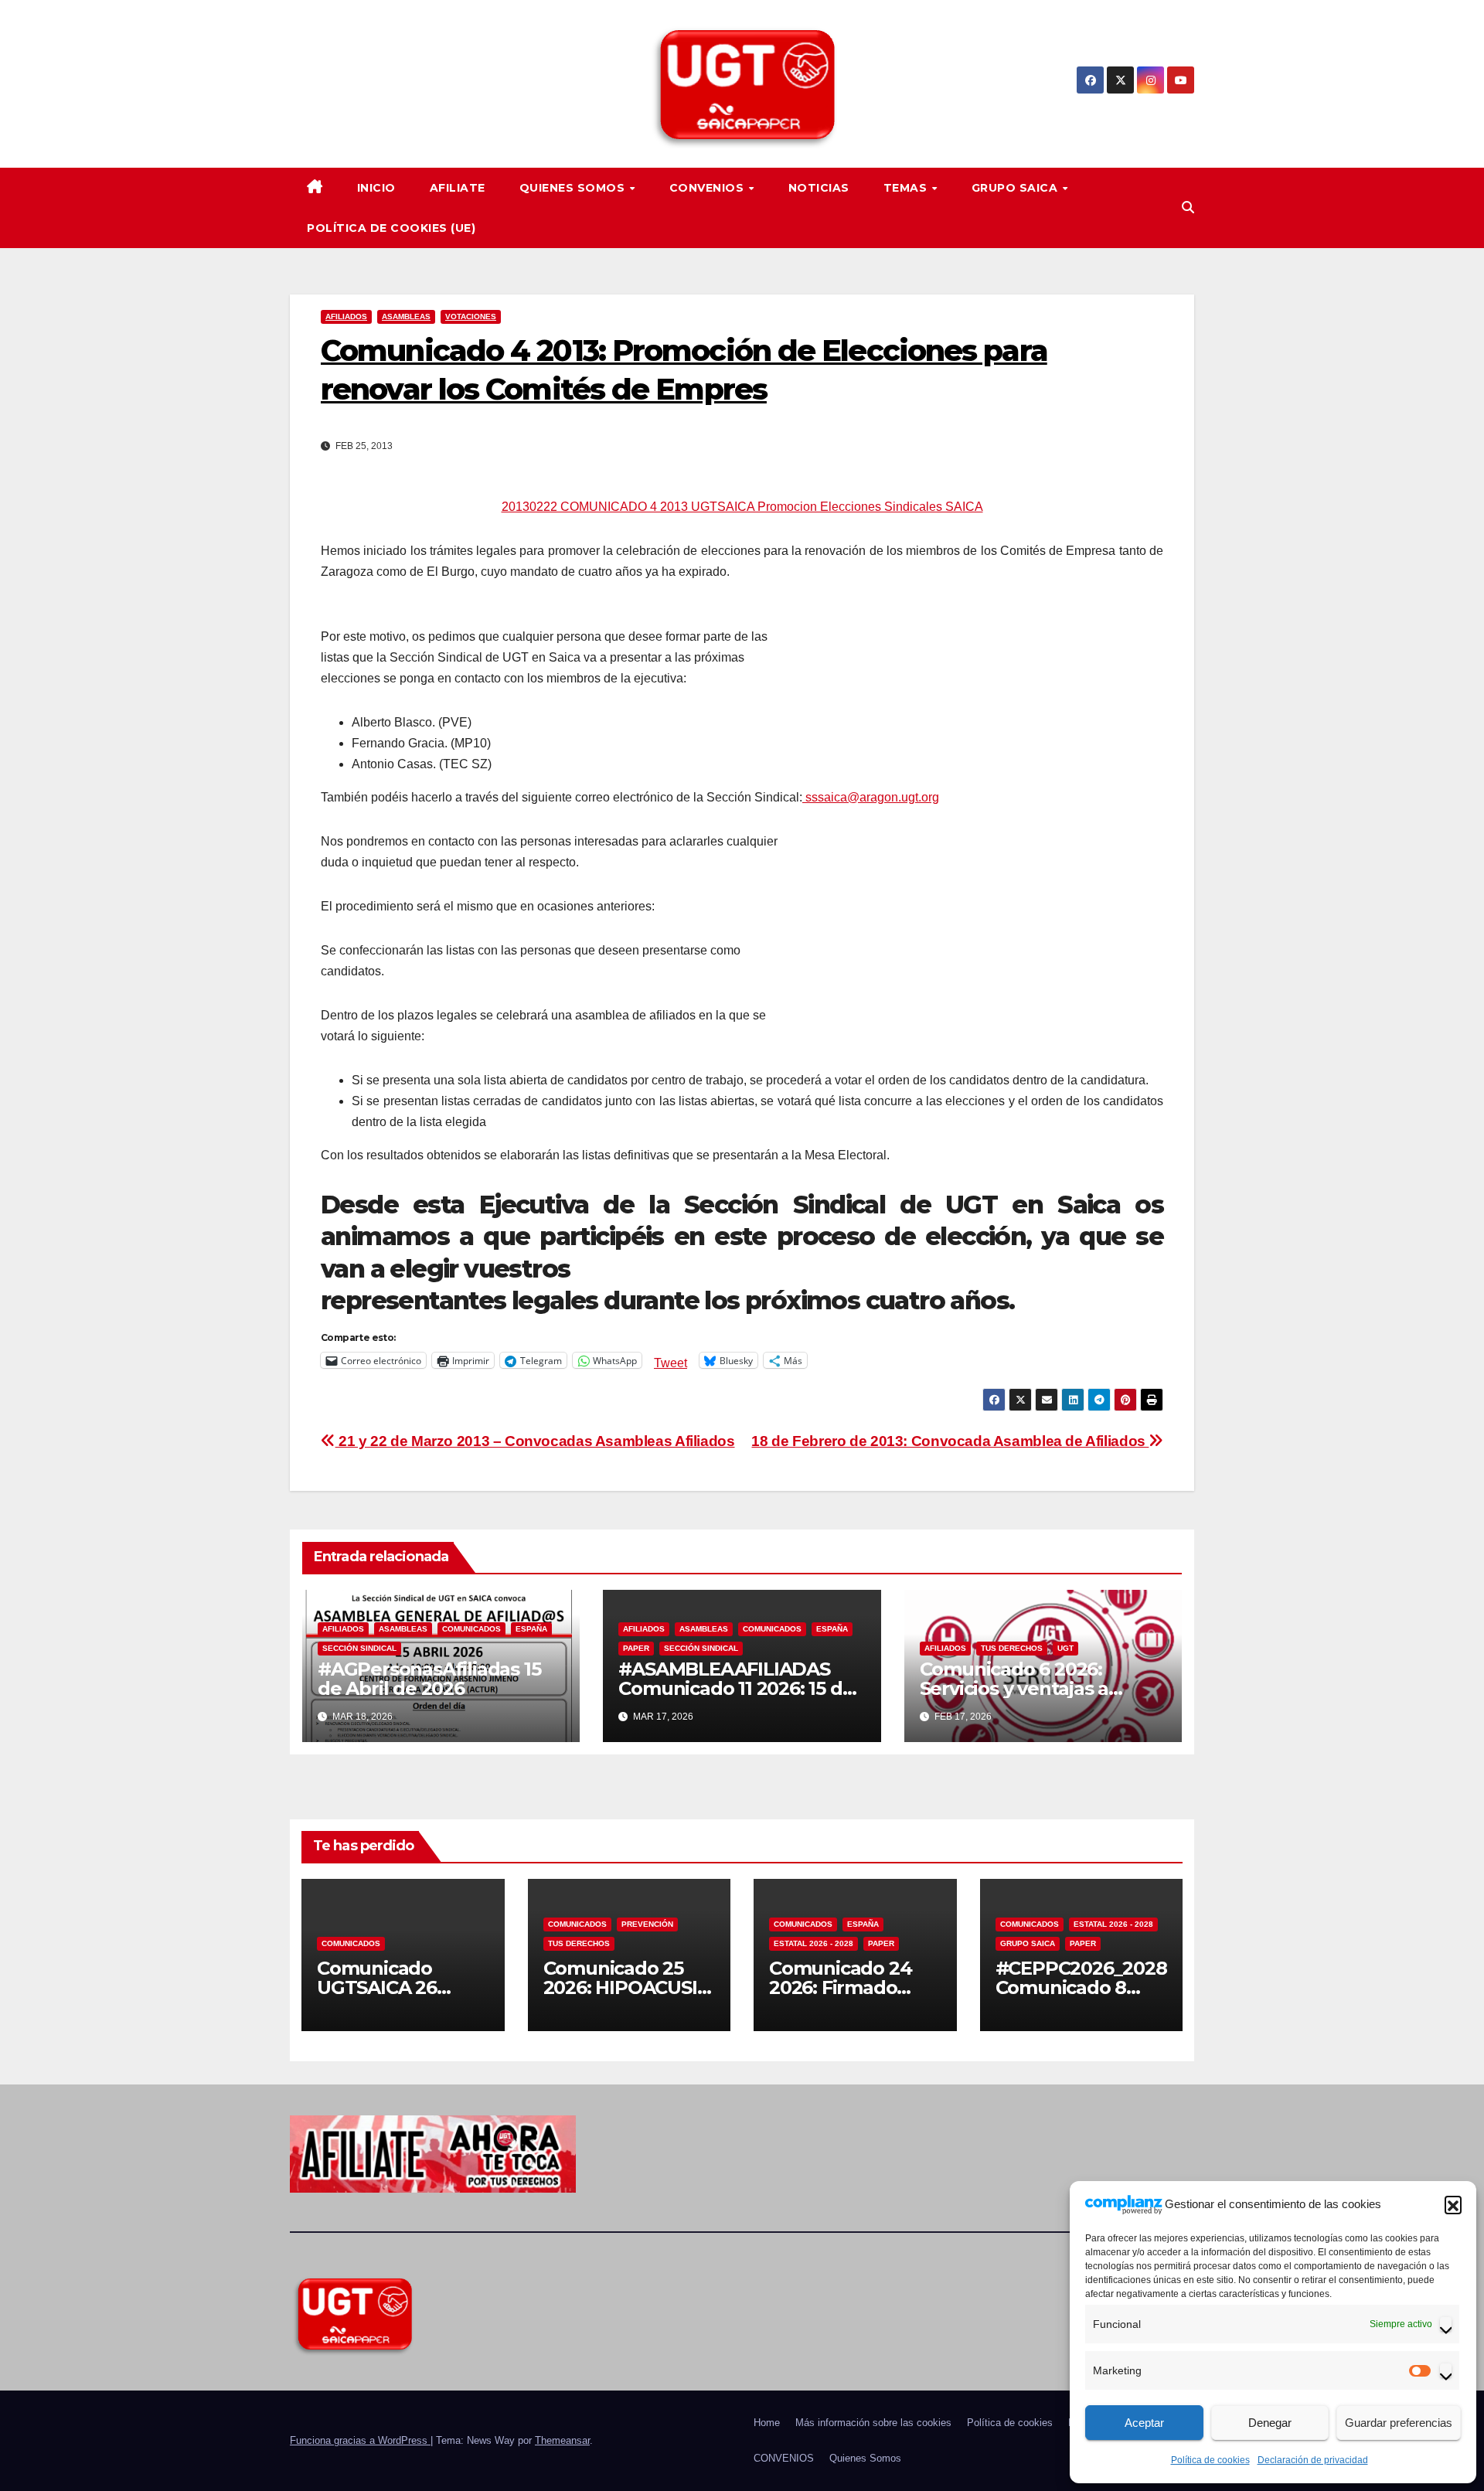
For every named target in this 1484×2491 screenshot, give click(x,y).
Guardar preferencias (1399, 2423)
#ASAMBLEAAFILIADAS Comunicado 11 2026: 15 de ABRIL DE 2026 (736, 1688)
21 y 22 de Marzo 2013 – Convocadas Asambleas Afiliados (535, 1441)
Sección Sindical (359, 1648)
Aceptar (1144, 2423)
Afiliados (346, 316)
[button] (1453, 2204)
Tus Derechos (1012, 1648)
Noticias (819, 188)
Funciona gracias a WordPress (360, 2440)
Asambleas (406, 316)
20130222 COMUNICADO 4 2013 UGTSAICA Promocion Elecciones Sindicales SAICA (742, 507)
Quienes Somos (574, 188)
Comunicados (471, 1629)
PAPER (636, 1648)
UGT (1065, 1648)
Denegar (1270, 2423)
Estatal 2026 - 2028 (813, 1943)
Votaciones (471, 316)
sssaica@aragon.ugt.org (871, 797)
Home (767, 2423)
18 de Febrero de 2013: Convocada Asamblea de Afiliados (950, 1441)
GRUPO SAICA (1016, 188)
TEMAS (907, 188)
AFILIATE (458, 188)
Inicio (376, 188)
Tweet (671, 1361)
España (531, 1629)
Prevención (647, 1924)
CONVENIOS (708, 188)
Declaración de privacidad (1313, 2460)
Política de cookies (1210, 2460)
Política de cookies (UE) (391, 228)
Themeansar (562, 2440)
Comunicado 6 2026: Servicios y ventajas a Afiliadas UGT (1014, 1688)
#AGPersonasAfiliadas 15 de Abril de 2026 (429, 1679)
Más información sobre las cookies (873, 2423)
